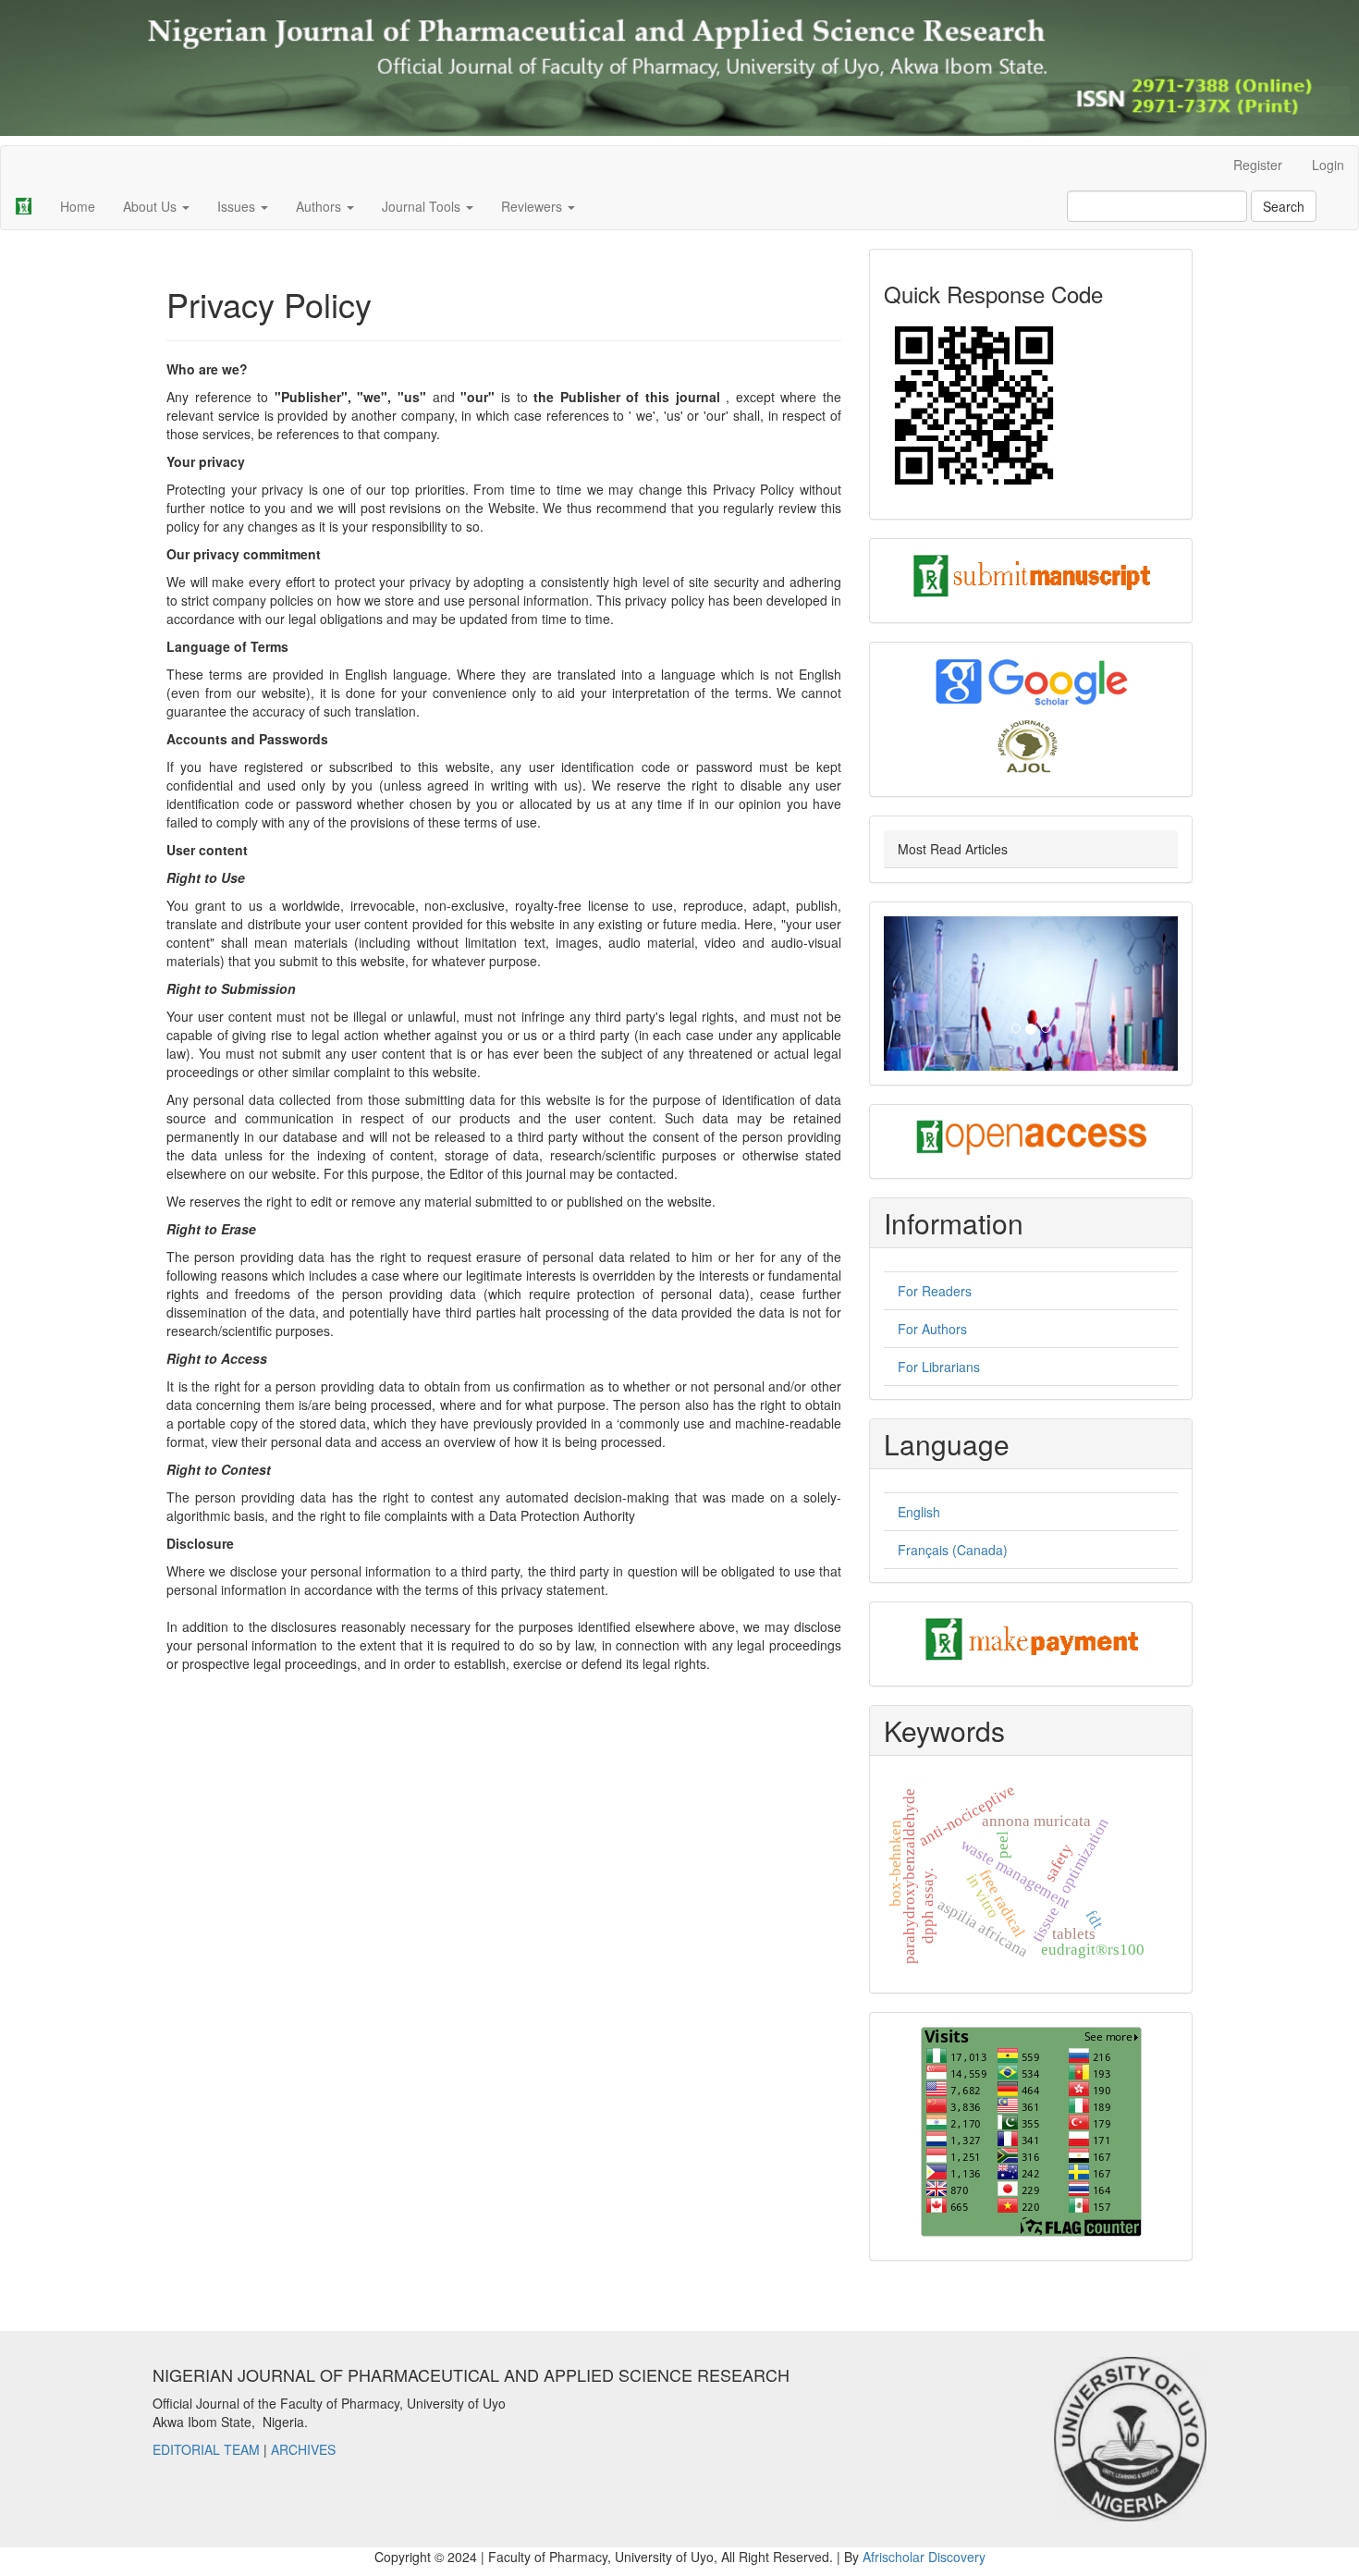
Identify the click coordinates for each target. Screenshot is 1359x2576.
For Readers (935, 1291)
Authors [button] (320, 206)
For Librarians (939, 1367)
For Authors (932, 1329)
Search (1284, 206)
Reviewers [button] (533, 206)
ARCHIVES (303, 2449)
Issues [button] (238, 206)
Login (1328, 165)
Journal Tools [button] (423, 206)
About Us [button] (152, 206)
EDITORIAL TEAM (206, 2449)
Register (1258, 165)
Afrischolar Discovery (924, 2557)
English (919, 1512)
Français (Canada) (953, 1550)
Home (78, 206)
